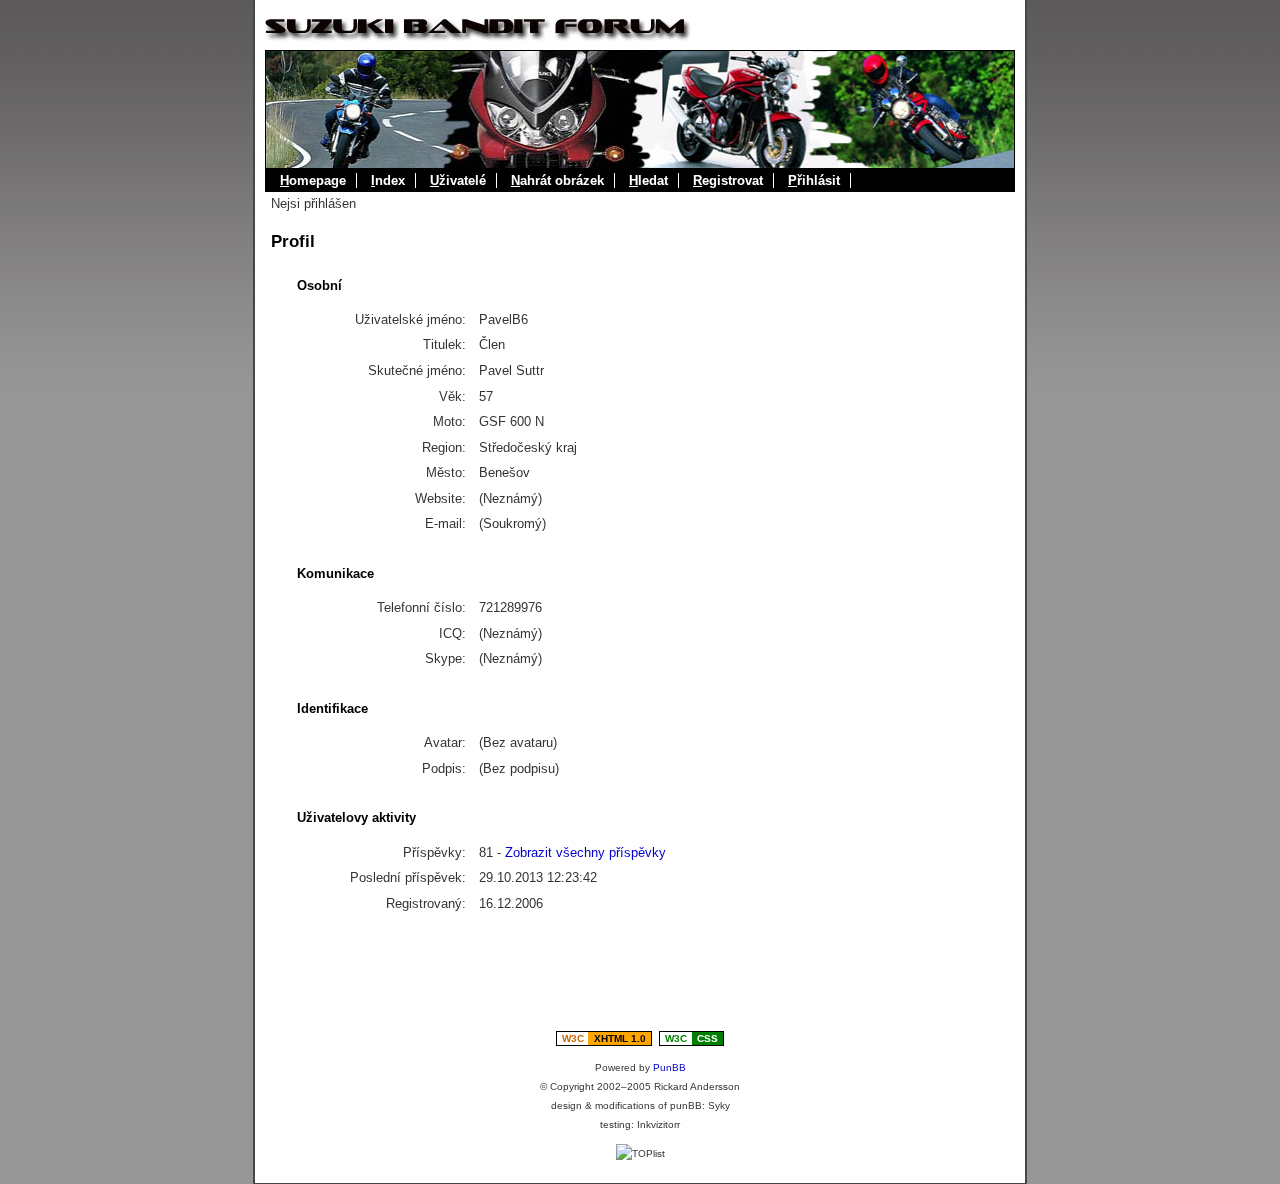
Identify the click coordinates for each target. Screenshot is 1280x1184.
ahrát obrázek (557, 180)
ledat (648, 180)
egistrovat (728, 180)
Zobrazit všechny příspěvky (585, 852)
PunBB (669, 1067)
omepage (313, 180)
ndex (388, 180)
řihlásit (814, 180)
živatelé (458, 180)
